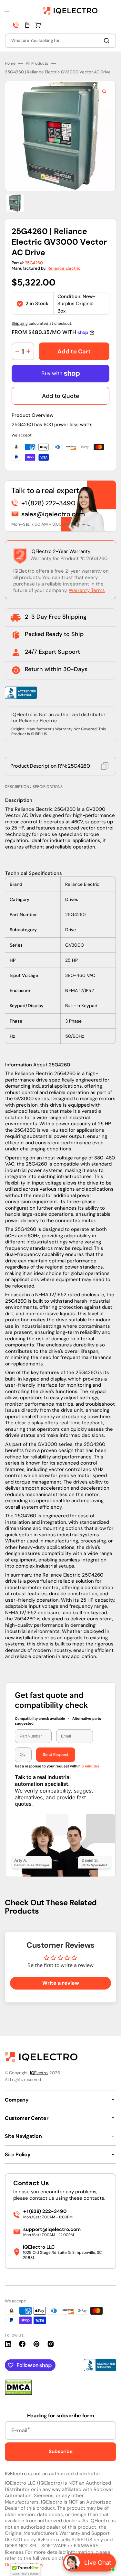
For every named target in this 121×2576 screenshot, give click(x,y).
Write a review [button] (61, 1983)
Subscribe (61, 2451)
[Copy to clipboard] (105, 766)
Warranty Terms (87, 590)
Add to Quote (60, 396)
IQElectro (39, 2073)
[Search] (108, 41)
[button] (7, 11)
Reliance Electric (64, 268)
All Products (37, 64)
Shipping (20, 323)
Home (10, 64)
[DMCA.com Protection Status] (18, 2393)
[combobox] (60, 41)
